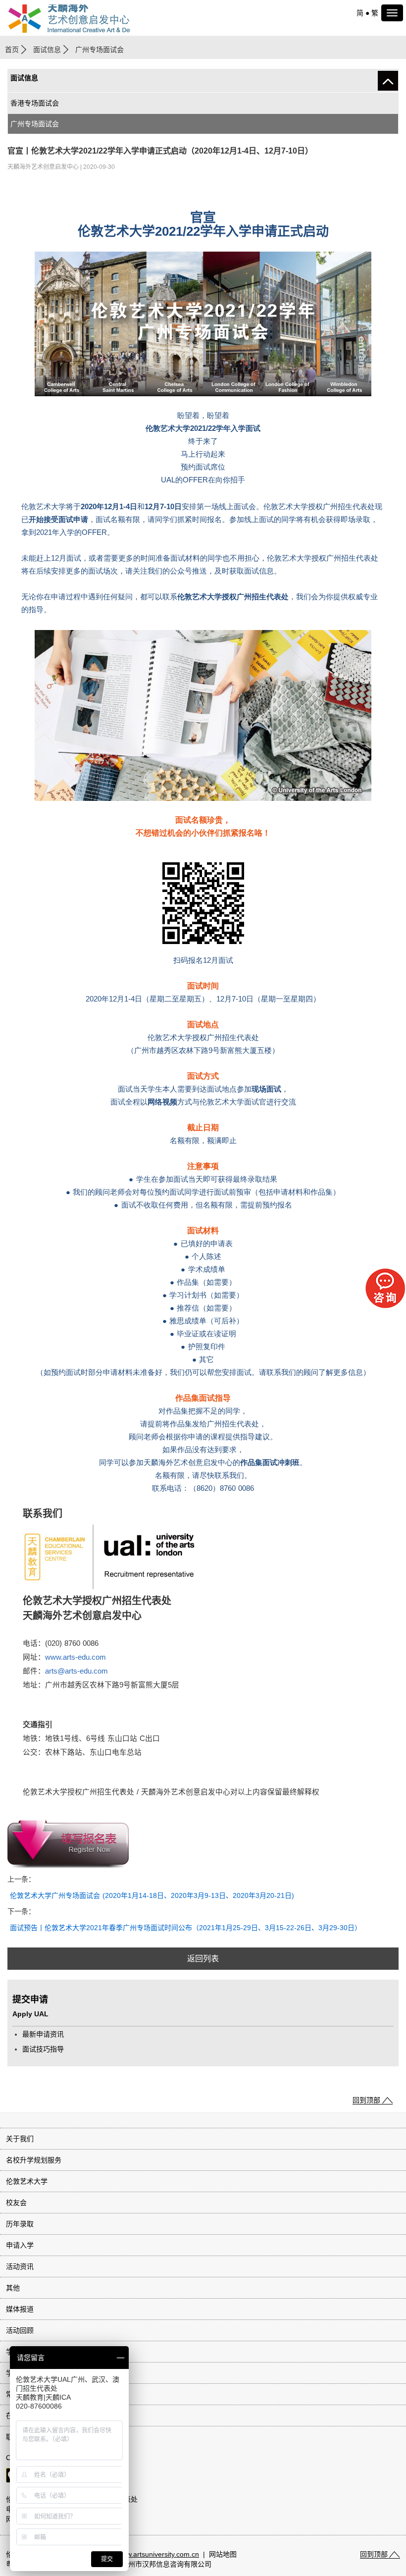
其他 (13, 2288)
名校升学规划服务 (34, 2160)
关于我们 (20, 2139)
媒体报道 (20, 2309)
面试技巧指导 (43, 2049)
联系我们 (20, 2437)
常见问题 (20, 2394)
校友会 (16, 2203)
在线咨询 (20, 2416)
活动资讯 (20, 2266)
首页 (12, 50)
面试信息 (47, 50)
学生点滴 (20, 2373)
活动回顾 (20, 2330)
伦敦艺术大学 (27, 2181)
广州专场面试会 (35, 124)
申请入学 (20, 2245)
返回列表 (203, 1959)
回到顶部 (366, 2100)
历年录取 (20, 2224)
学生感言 (20, 2352)
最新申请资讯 (43, 2034)
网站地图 (223, 2554)
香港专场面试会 (35, 103)
